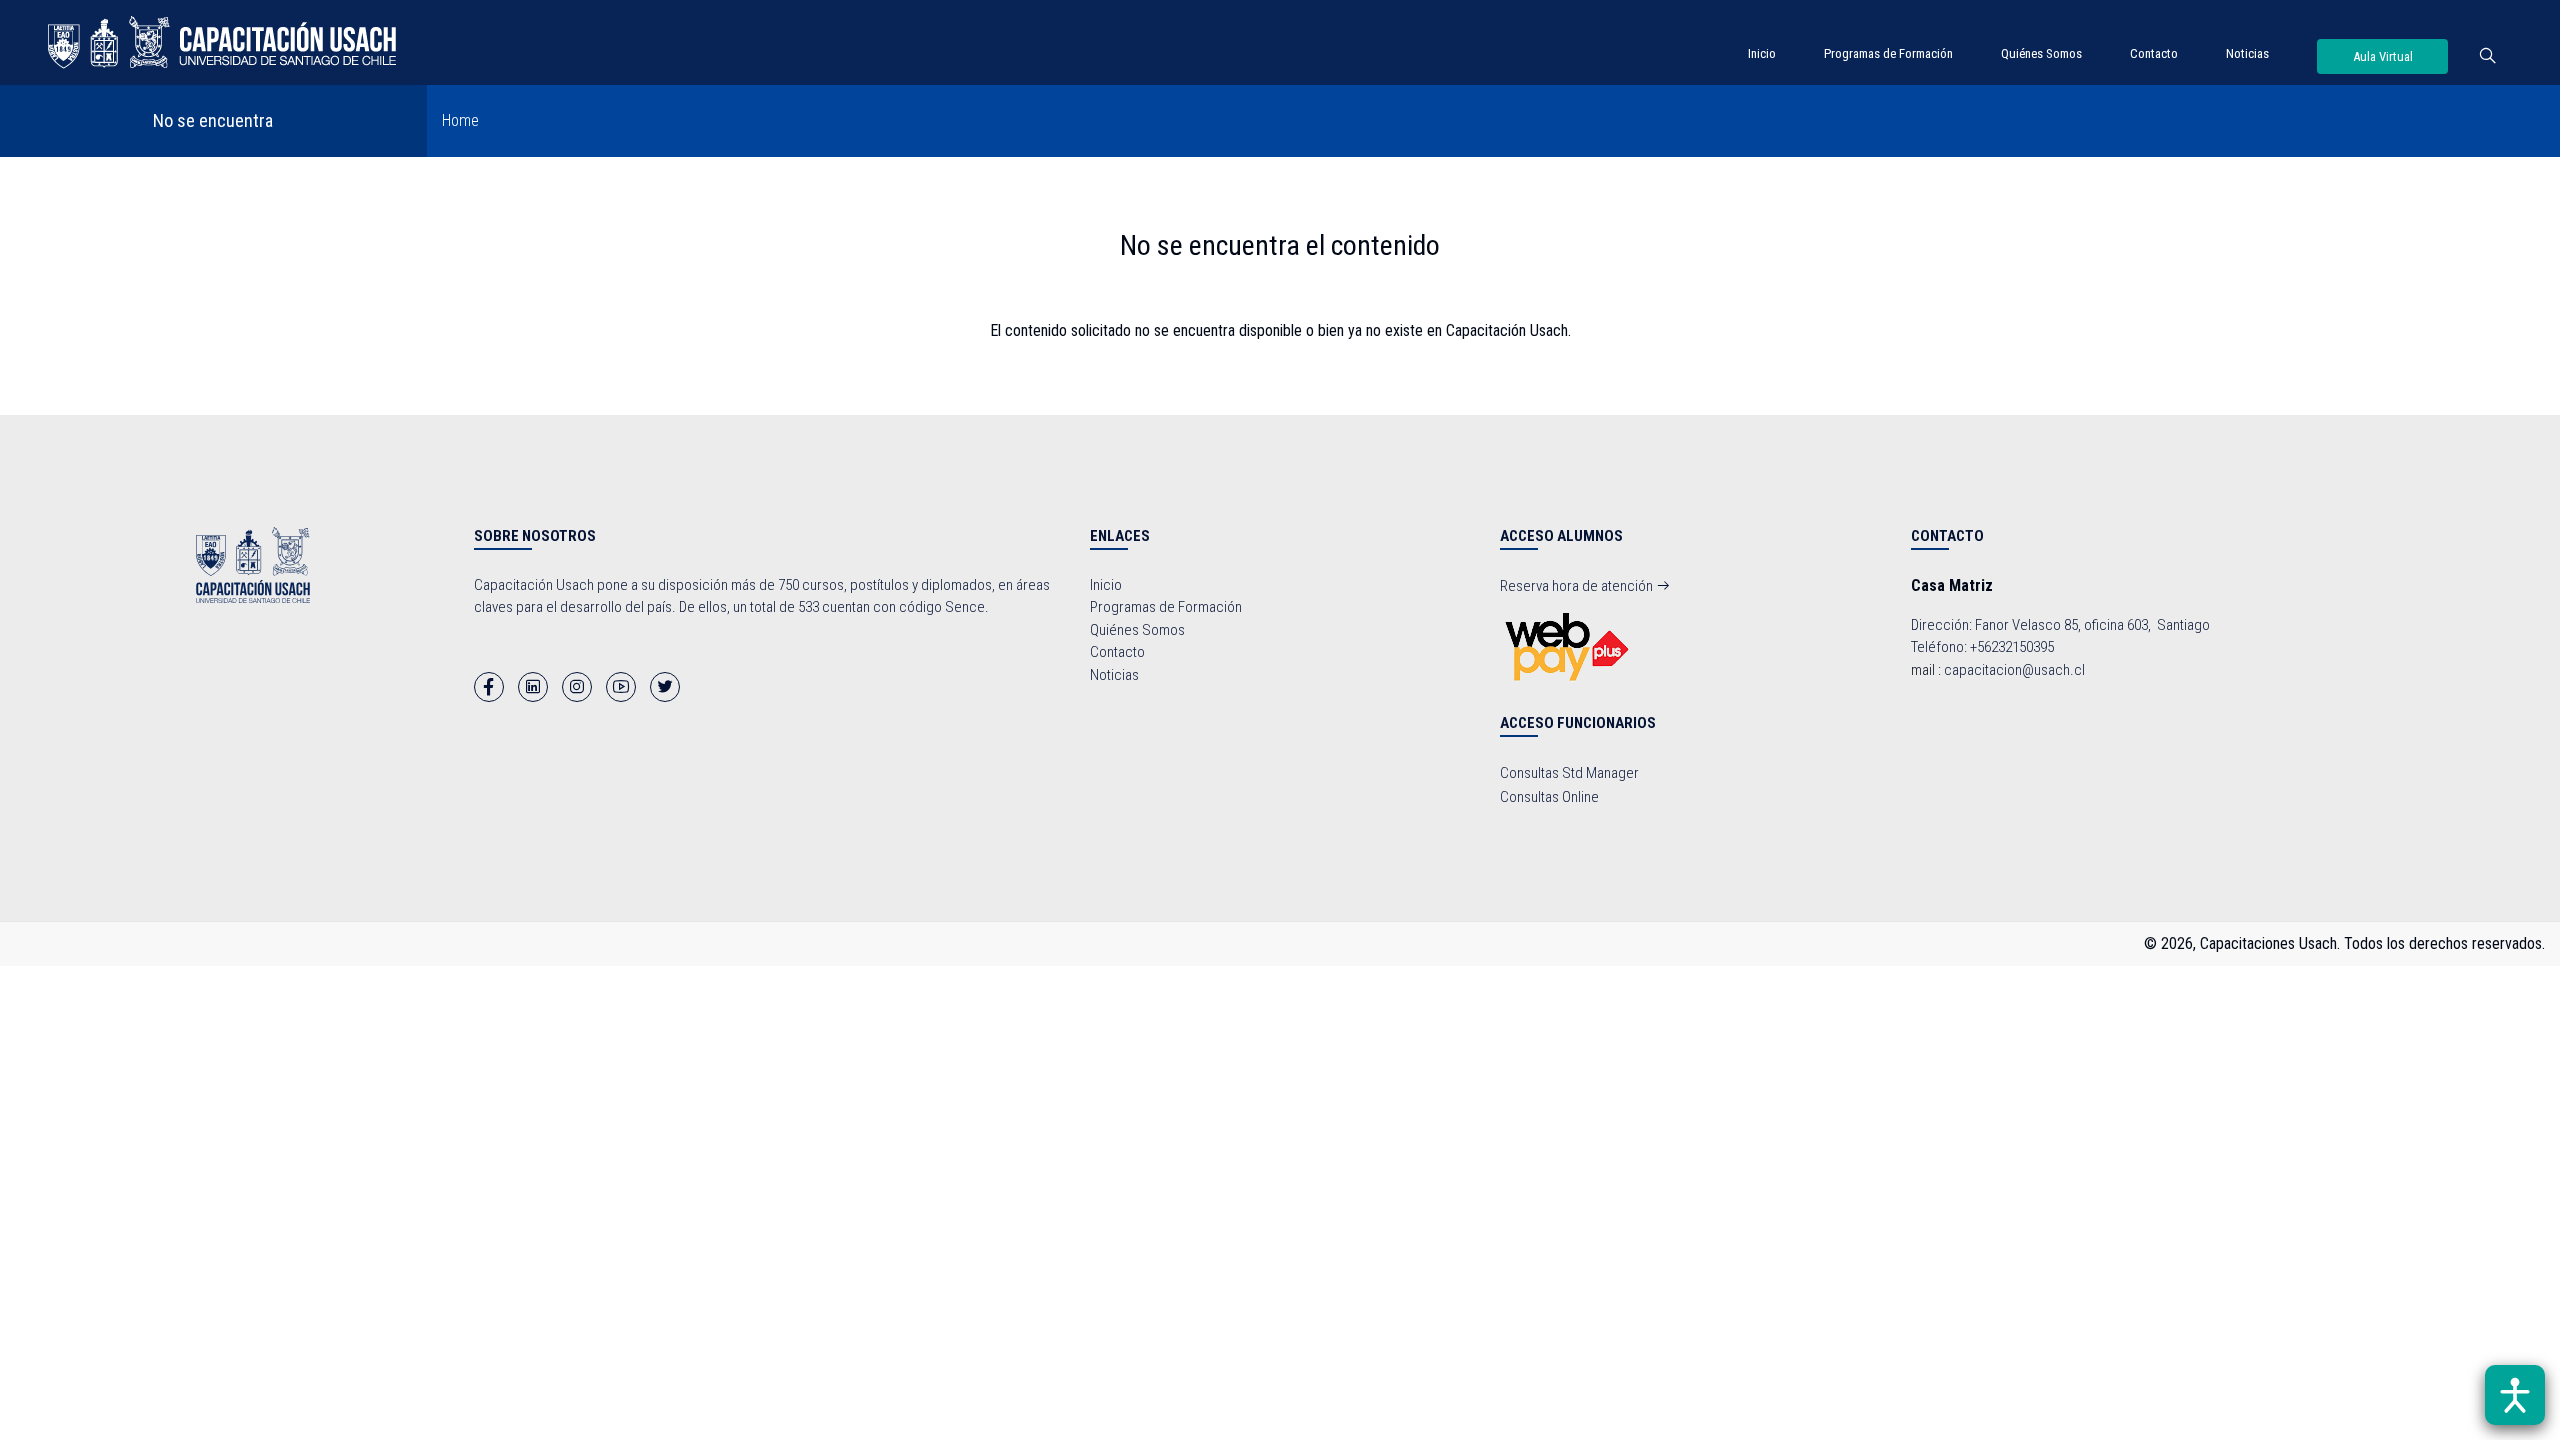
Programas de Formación (1888, 53)
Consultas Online (1549, 797)
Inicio (1762, 53)
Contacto (2154, 53)
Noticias (2247, 53)
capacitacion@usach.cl (2014, 670)
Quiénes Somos (2041, 53)
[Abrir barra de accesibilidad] (2515, 1395)
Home (460, 120)
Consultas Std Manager (1569, 773)
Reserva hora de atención (1578, 586)
